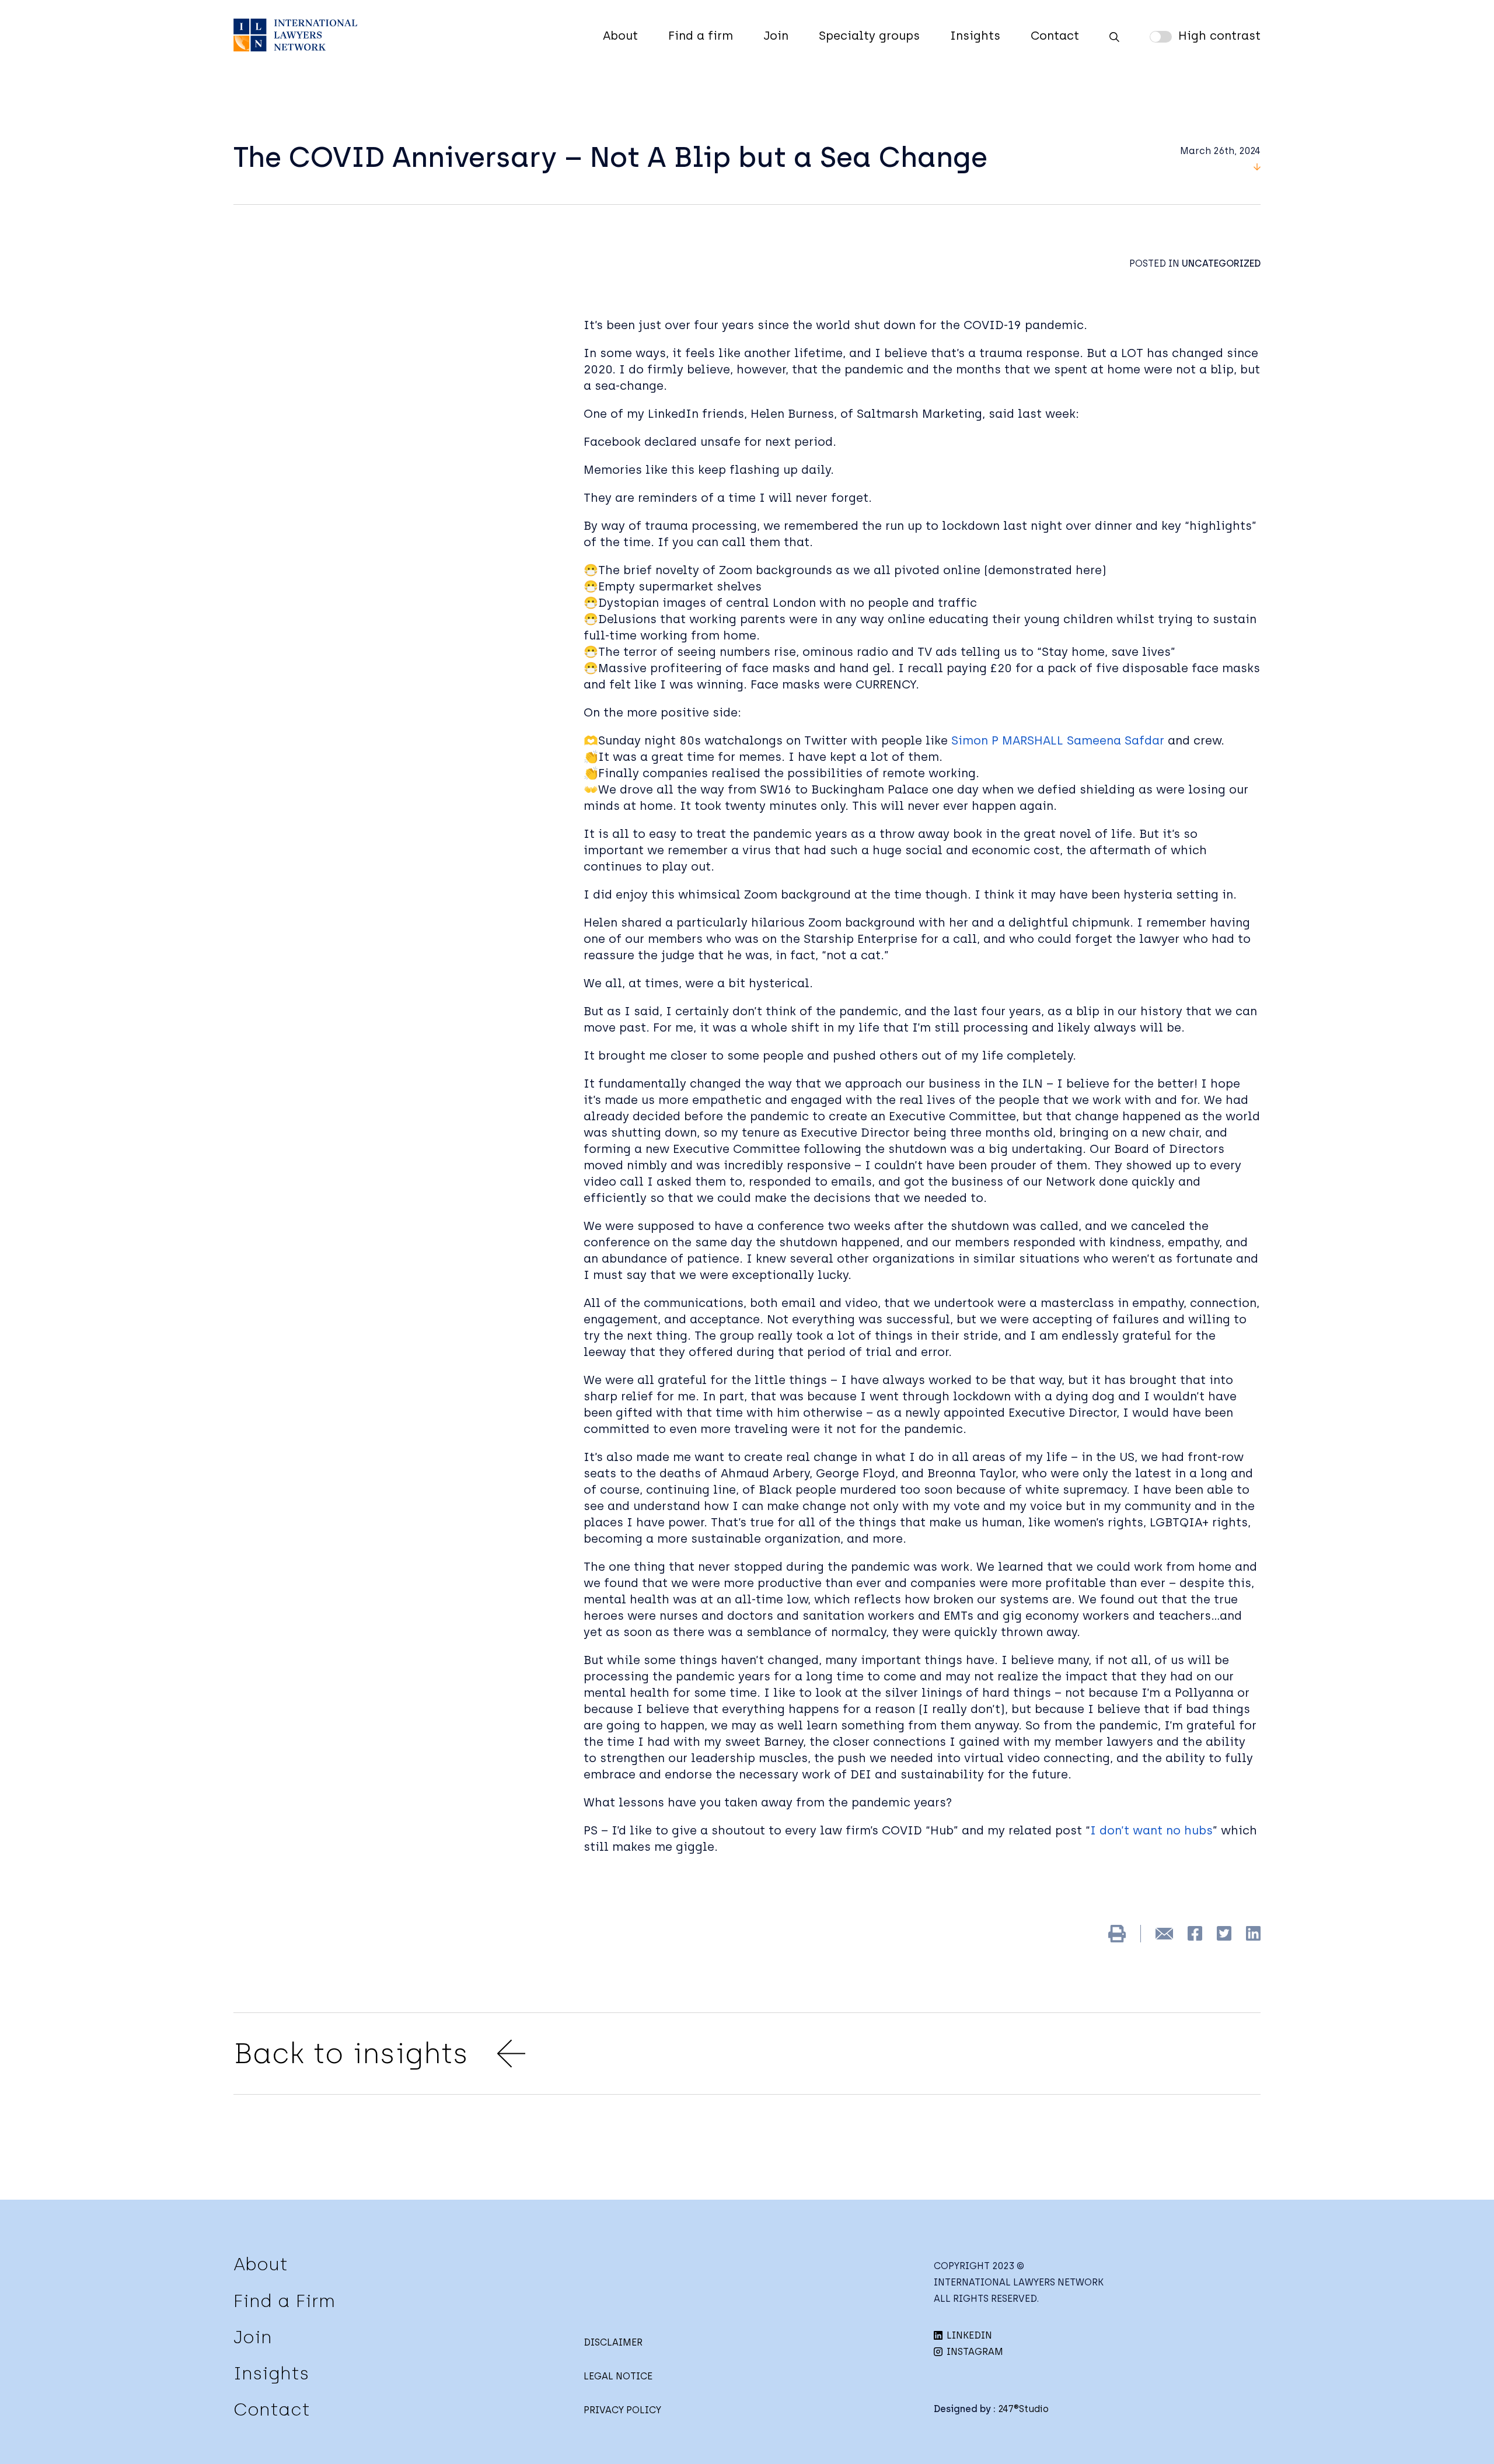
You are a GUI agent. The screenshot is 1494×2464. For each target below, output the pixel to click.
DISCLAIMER (613, 2342)
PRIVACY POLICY (622, 2410)
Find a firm (701, 36)
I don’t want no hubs (1151, 1830)
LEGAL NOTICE (618, 2376)
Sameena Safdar (1116, 740)
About (620, 36)
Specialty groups (869, 36)
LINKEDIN (968, 2335)
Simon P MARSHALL (1007, 740)
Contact (1055, 36)
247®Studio (1023, 2409)
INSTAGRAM (974, 2352)
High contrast (1219, 36)
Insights (975, 36)
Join (776, 36)
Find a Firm (284, 2301)
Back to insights (351, 2053)
